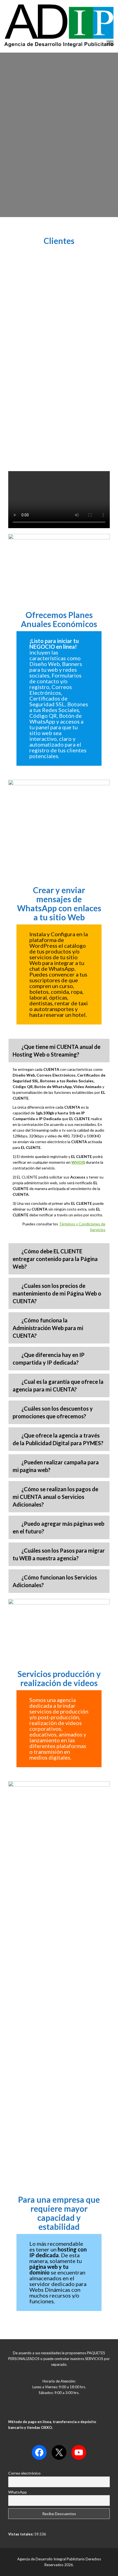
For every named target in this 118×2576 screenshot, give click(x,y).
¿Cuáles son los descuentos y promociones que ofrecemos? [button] (53, 1412)
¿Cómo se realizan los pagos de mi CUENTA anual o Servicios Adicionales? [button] (55, 1497)
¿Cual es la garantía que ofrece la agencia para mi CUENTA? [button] (58, 1385)
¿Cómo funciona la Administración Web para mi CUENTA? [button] (48, 1328)
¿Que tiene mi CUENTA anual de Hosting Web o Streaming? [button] (57, 1051)
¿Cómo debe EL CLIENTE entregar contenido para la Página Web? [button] (55, 1259)
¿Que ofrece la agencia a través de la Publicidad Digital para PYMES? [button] (58, 1439)
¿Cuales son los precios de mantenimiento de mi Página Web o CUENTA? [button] (57, 1293)
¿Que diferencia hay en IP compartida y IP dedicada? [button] (49, 1359)
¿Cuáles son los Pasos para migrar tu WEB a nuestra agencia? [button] (59, 1554)
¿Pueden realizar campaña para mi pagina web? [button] (56, 1466)
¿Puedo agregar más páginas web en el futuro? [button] (58, 1527)
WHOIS (78, 1162)
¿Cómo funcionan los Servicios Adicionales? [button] (55, 1581)
